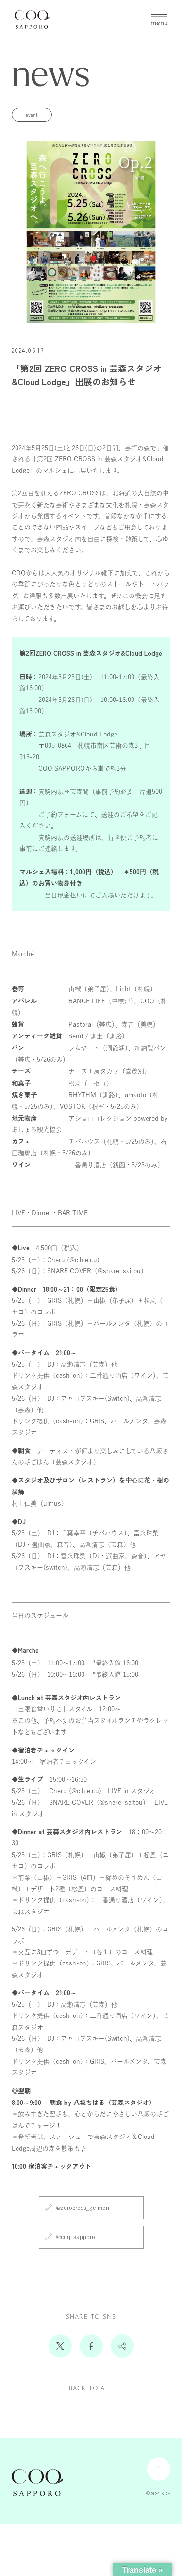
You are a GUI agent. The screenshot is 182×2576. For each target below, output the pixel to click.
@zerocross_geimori (83, 2208)
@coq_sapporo (75, 2237)
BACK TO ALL (91, 2389)
